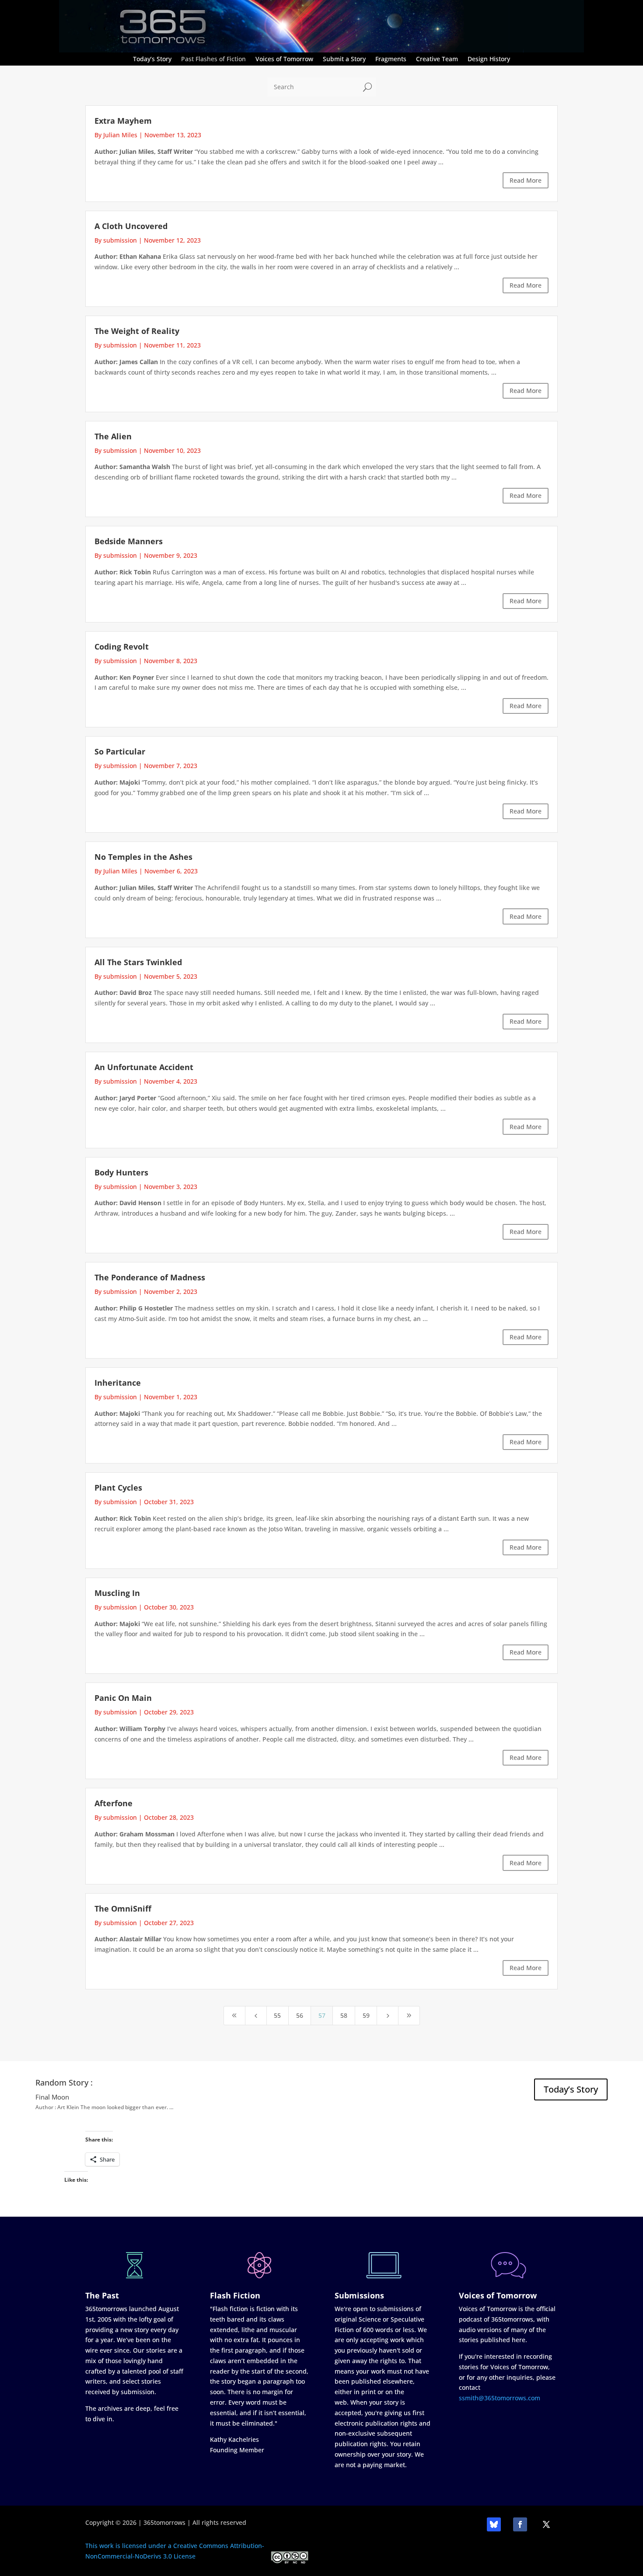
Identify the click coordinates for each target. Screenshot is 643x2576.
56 (300, 2015)
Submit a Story (344, 59)
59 (366, 2015)
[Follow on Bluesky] (494, 2524)
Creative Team (437, 59)
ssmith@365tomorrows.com (500, 2398)
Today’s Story (152, 59)
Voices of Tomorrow (284, 59)
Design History (489, 59)
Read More (526, 180)
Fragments (391, 59)
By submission (116, 240)
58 (344, 2015)
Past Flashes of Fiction (213, 59)
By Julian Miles (116, 135)
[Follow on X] (546, 2524)
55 (277, 2015)
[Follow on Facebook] (520, 2524)
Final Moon (52, 2097)
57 (322, 2015)
